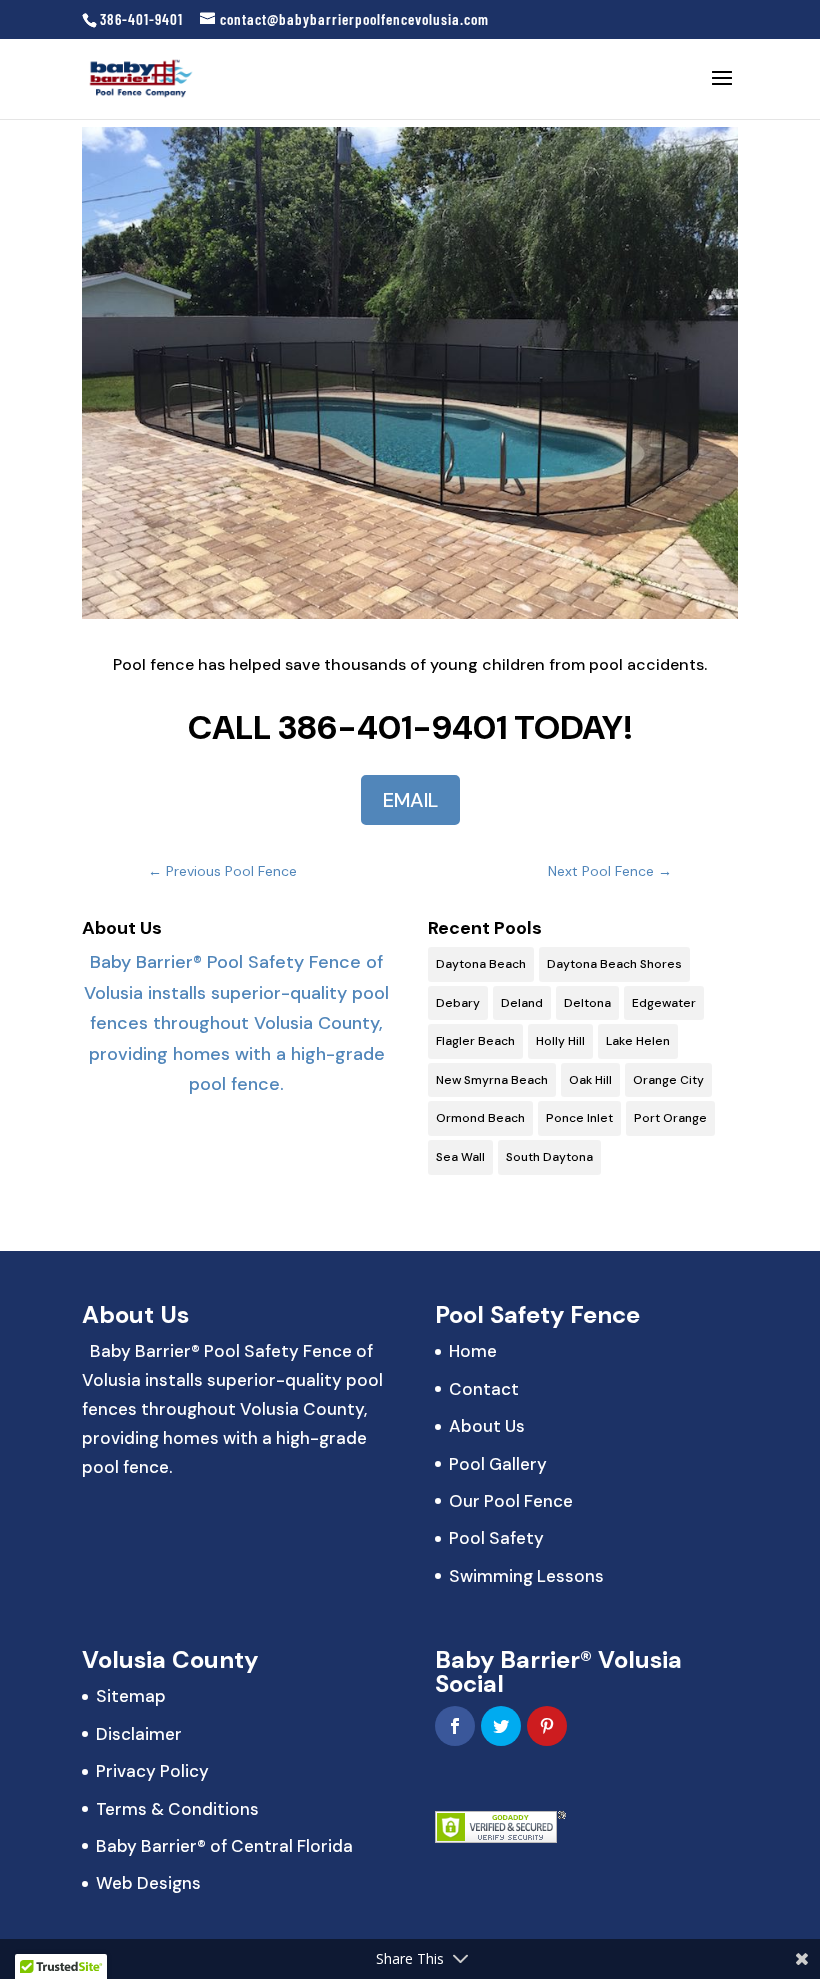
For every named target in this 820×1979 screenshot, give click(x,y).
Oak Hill (590, 1080)
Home (473, 1351)
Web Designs (148, 1883)
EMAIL (410, 800)
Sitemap (131, 1696)
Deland (522, 1003)
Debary (458, 1003)
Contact (484, 1389)
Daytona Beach (481, 964)
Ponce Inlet (579, 1118)
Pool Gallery (498, 1464)
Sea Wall (460, 1157)
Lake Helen (638, 1041)
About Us (487, 1426)
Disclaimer (139, 1734)
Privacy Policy (152, 1771)
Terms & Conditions (177, 1809)
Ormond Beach (480, 1118)
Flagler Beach (475, 1041)
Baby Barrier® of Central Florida (224, 1846)
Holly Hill (560, 1041)
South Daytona (549, 1157)
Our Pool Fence (511, 1501)
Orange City (668, 1080)
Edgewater (664, 1003)
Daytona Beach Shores (614, 964)
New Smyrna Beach (492, 1080)
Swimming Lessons (526, 1576)
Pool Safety (496, 1538)
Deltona (587, 1003)
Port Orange (670, 1118)
